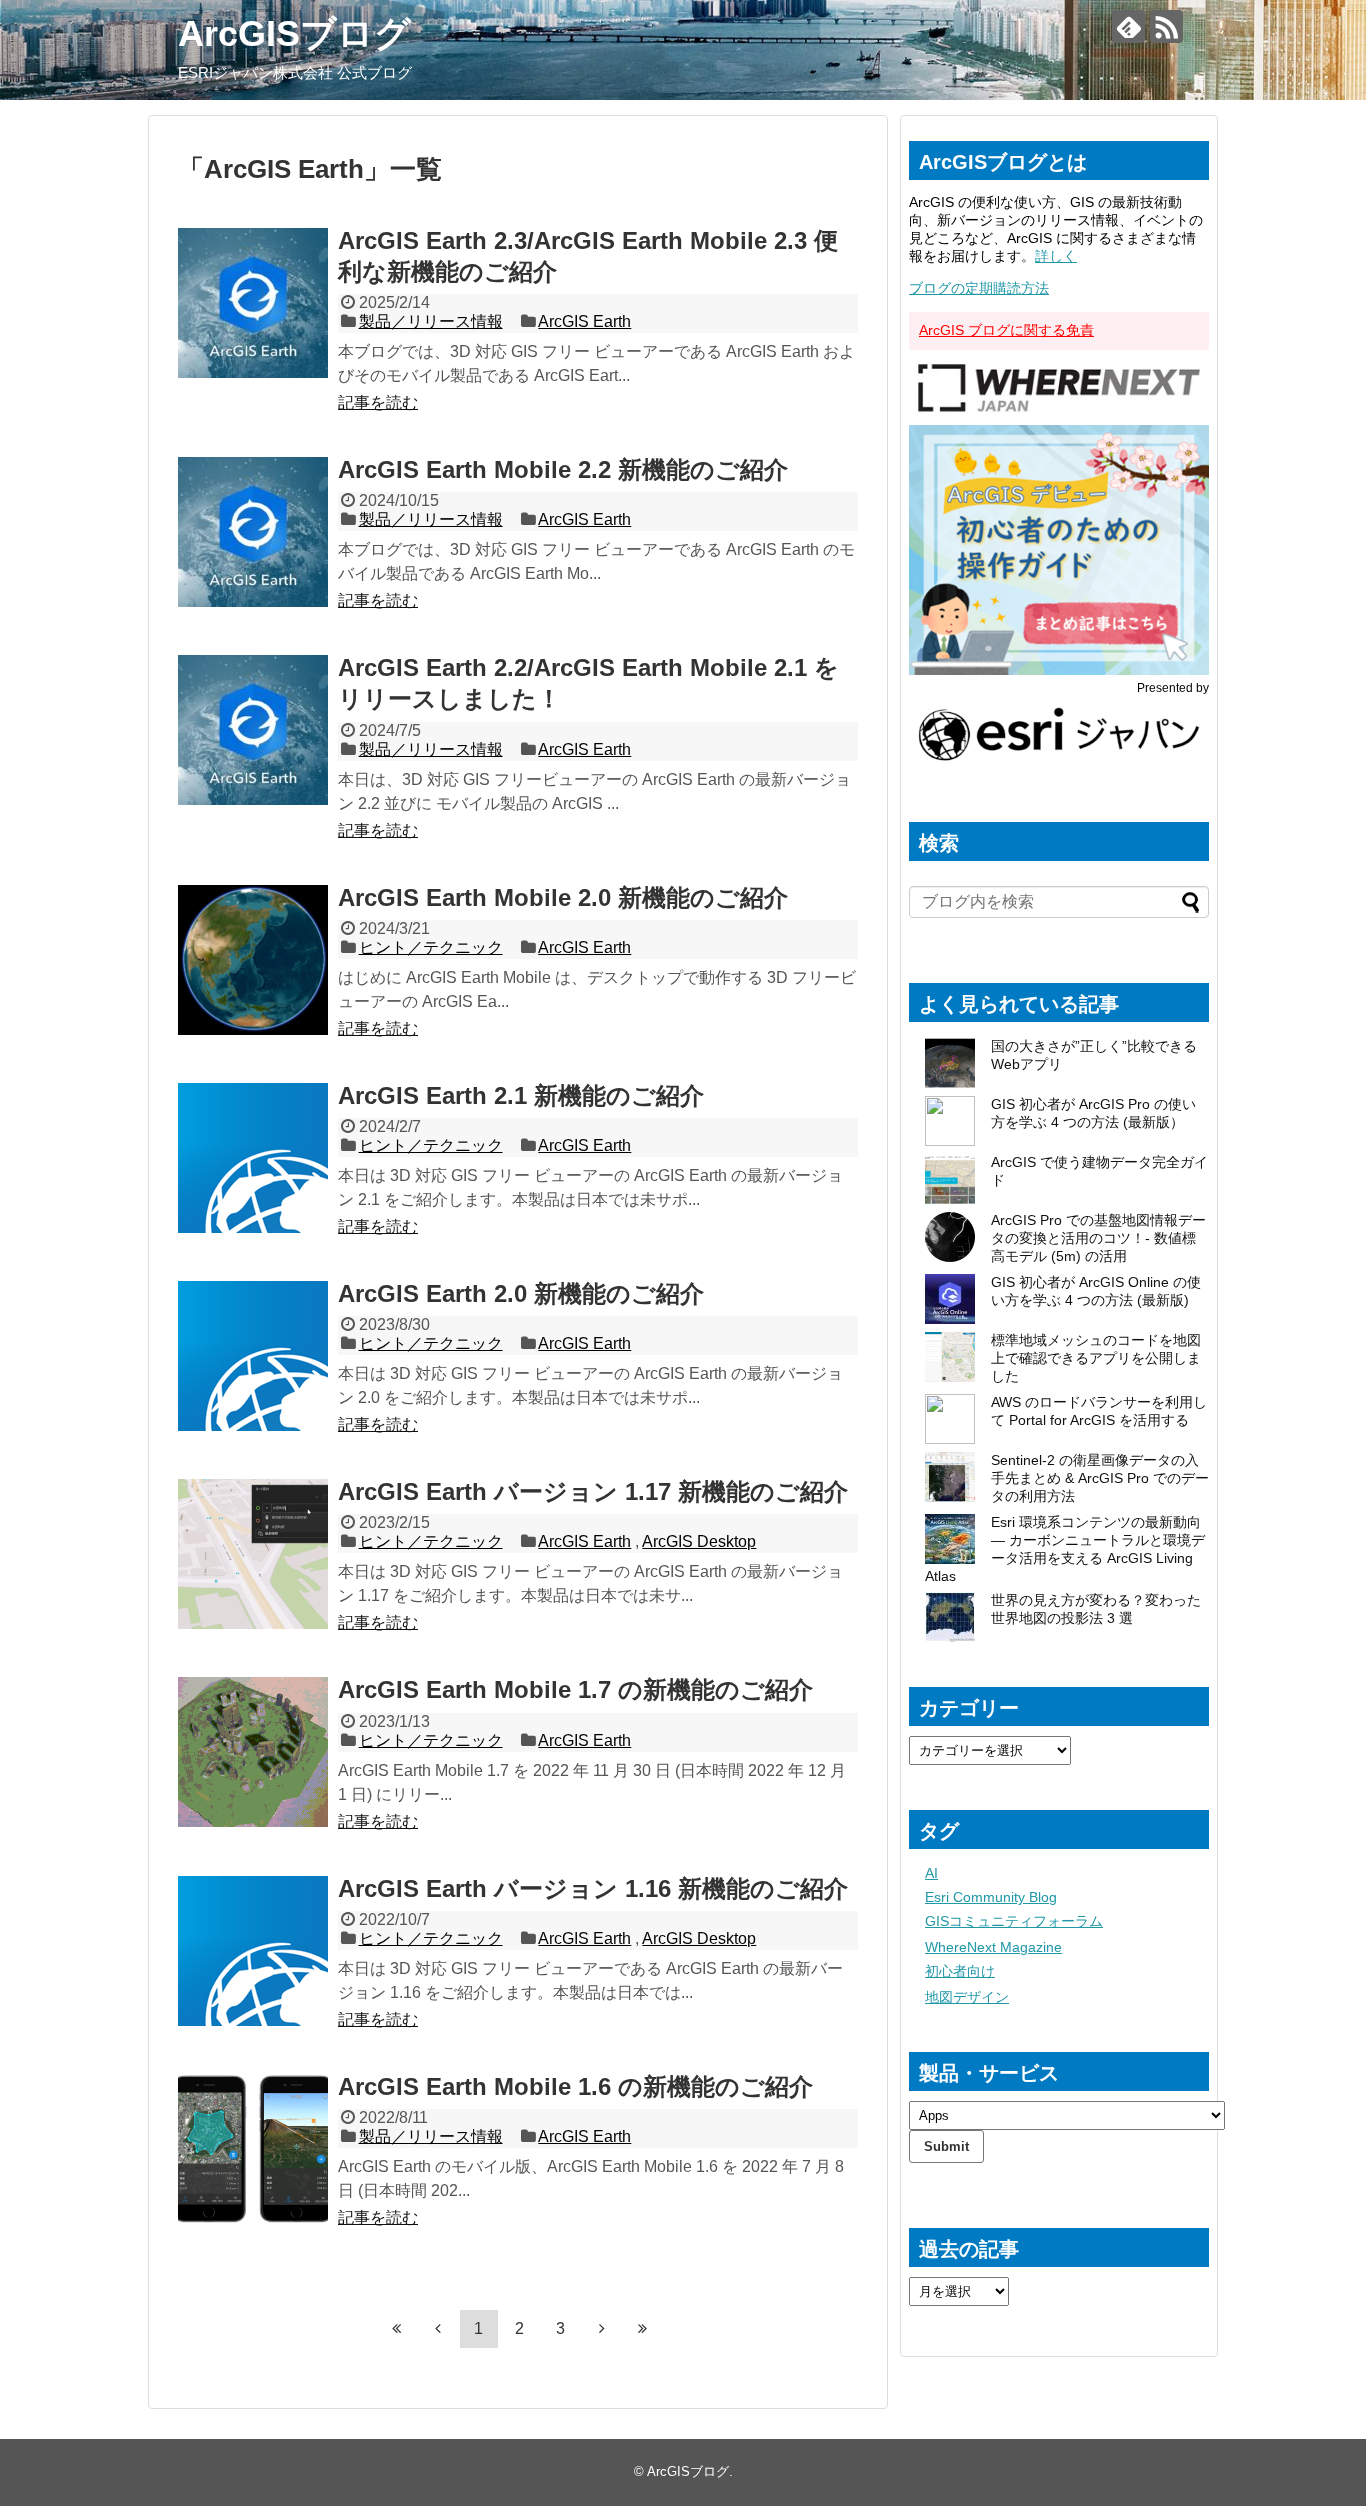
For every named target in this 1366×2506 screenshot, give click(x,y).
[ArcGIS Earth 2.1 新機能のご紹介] (253, 1158)
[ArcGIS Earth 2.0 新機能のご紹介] (253, 1356)
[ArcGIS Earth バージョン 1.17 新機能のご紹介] (253, 1554)
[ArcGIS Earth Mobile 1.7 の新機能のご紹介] (253, 1752)
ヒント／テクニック (431, 947)
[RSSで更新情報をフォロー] (1166, 26)
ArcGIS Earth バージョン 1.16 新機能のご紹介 (593, 1888)
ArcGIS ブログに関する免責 (1006, 330)
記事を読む (378, 402)
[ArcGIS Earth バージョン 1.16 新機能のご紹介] (253, 1951)
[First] (397, 2328)
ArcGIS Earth (584, 321)
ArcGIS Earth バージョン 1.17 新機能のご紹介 (593, 1491)
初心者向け (960, 1971)
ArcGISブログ (294, 33)
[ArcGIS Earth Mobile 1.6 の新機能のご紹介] (253, 2149)
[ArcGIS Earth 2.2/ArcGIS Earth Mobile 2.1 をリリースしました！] (253, 730)
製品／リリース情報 (431, 321)
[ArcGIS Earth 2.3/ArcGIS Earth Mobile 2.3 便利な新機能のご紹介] (253, 303)
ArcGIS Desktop (699, 1541)
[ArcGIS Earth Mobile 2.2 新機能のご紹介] (253, 532)
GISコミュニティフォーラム (1014, 1921)
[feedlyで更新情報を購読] (1128, 26)
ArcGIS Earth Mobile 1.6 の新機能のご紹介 (575, 2086)
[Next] (602, 2328)
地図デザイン (967, 1997)
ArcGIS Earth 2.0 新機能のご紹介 (521, 1293)
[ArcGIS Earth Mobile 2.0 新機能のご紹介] (253, 960)
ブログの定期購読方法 (979, 288)
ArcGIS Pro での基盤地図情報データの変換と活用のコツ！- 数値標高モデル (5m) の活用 (1098, 1238)
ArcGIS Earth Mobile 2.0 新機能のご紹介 (563, 897)
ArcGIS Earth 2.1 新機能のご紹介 (521, 1095)
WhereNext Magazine (993, 1947)
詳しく (1056, 256)
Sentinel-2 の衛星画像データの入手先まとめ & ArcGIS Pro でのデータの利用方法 (1100, 1478)
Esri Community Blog (991, 1897)
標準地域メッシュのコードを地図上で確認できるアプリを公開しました (1096, 1358)
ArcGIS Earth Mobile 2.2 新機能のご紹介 (563, 469)
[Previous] (438, 2328)
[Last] (643, 2328)
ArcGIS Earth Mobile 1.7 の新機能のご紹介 (575, 1689)
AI (931, 1873)
